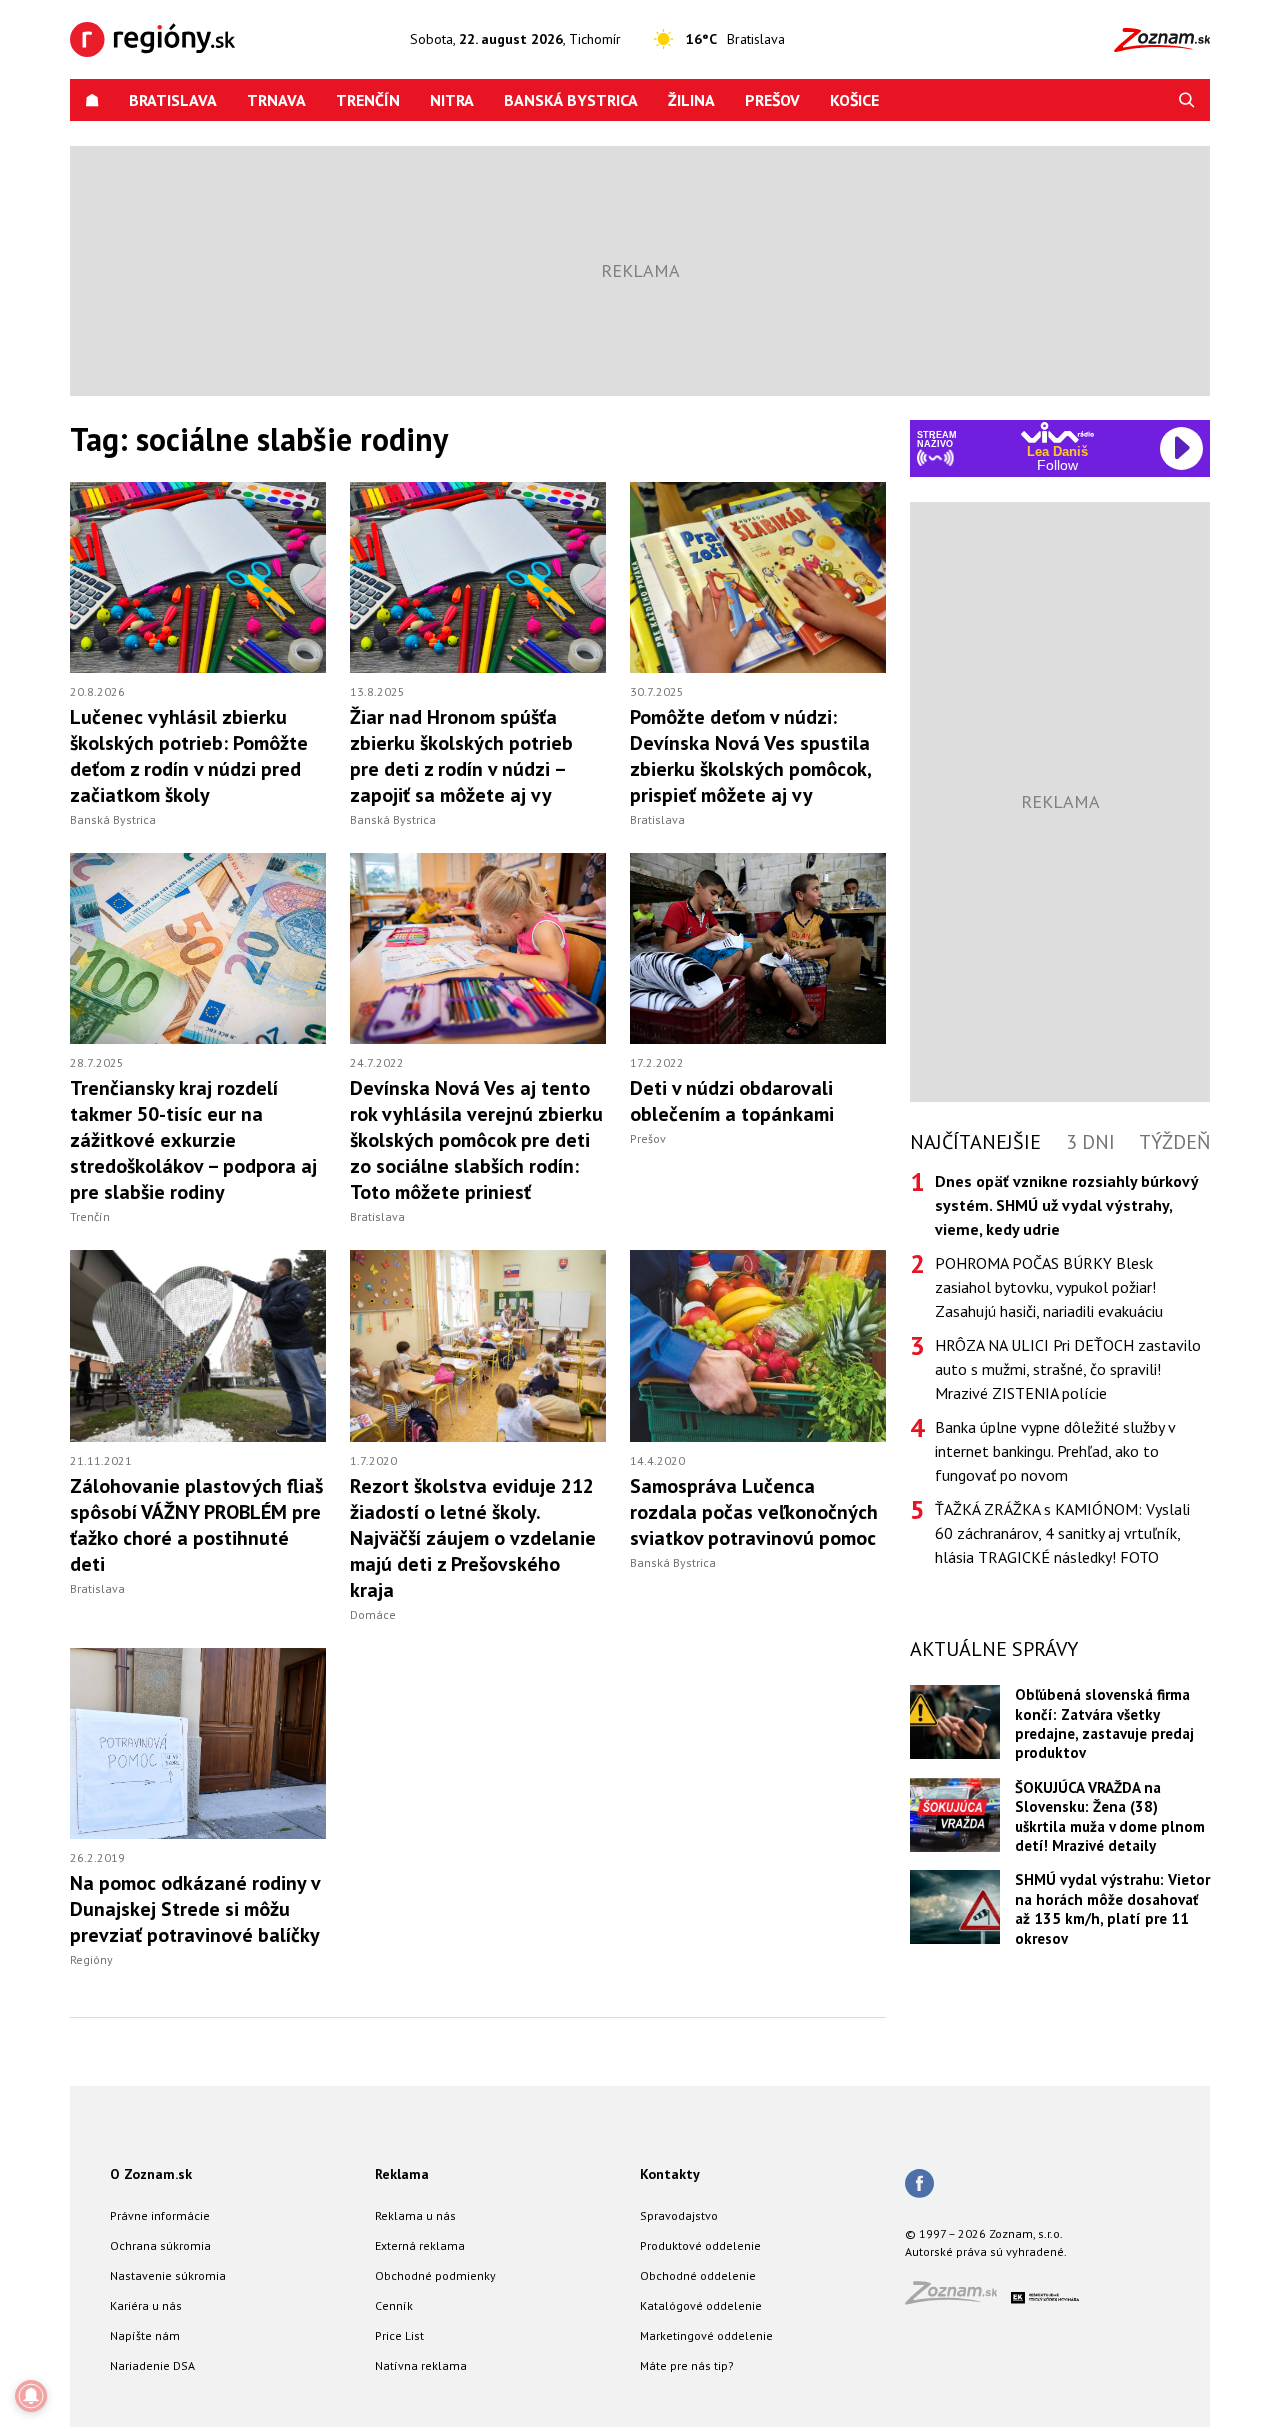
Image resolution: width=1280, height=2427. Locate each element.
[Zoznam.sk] (958, 2298)
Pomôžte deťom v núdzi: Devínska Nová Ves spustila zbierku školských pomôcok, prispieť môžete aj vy (750, 756)
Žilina (691, 100)
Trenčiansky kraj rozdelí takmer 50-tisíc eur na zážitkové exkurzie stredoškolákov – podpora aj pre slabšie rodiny (193, 1140)
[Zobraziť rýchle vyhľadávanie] (1187, 100)
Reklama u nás (415, 2215)
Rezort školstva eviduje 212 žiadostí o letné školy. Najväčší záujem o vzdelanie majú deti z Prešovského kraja (473, 1538)
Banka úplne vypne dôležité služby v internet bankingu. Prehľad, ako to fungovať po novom (1055, 1451)
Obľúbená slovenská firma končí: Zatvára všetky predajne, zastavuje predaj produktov (1104, 1723)
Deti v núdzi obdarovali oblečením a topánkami (732, 1101)
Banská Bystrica (571, 100)
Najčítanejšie (975, 1142)
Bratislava (173, 100)
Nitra (452, 100)
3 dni (1090, 1142)
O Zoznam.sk (151, 2174)
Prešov (772, 100)
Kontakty (670, 2174)
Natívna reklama (421, 2365)
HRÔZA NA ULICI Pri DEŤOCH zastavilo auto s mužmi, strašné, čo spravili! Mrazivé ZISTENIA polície (1068, 1369)
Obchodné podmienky (435, 2275)
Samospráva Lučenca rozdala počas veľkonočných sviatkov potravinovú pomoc (754, 1512)
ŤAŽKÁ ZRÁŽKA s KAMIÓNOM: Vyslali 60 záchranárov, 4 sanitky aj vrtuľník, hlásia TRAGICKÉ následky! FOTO (1062, 1533)
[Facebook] (919, 2185)
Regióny (91, 1959)
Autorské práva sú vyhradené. (986, 2251)
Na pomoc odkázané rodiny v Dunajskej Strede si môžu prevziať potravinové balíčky (195, 1909)
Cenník (394, 2305)
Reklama (402, 2174)
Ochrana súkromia (160, 2245)
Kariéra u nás (146, 2305)
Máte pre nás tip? (687, 2365)
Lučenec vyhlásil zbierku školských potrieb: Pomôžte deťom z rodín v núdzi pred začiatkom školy (189, 756)
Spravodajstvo (679, 2215)
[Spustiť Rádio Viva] (1057, 432)
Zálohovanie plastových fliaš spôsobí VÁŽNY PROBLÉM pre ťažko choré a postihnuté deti (196, 1525)
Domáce (373, 1614)
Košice (854, 100)
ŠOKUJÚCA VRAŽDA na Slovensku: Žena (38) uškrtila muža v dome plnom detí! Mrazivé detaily (1110, 1816)
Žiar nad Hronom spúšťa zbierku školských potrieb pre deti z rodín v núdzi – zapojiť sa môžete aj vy (461, 756)
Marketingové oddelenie (706, 2335)
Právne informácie (160, 2215)
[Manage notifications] (31, 2396)
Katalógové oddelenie (701, 2305)
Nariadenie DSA (152, 2365)
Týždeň (1174, 1142)
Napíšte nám (145, 2335)
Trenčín (368, 100)
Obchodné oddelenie (698, 2275)
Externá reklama (420, 2245)
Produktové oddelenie (700, 2245)
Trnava (276, 100)
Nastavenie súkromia (168, 2275)
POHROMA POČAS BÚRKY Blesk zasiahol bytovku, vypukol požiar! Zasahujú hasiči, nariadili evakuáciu (1049, 1287)
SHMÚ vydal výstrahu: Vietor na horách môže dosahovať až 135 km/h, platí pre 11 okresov (1112, 1908)
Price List (399, 2335)
